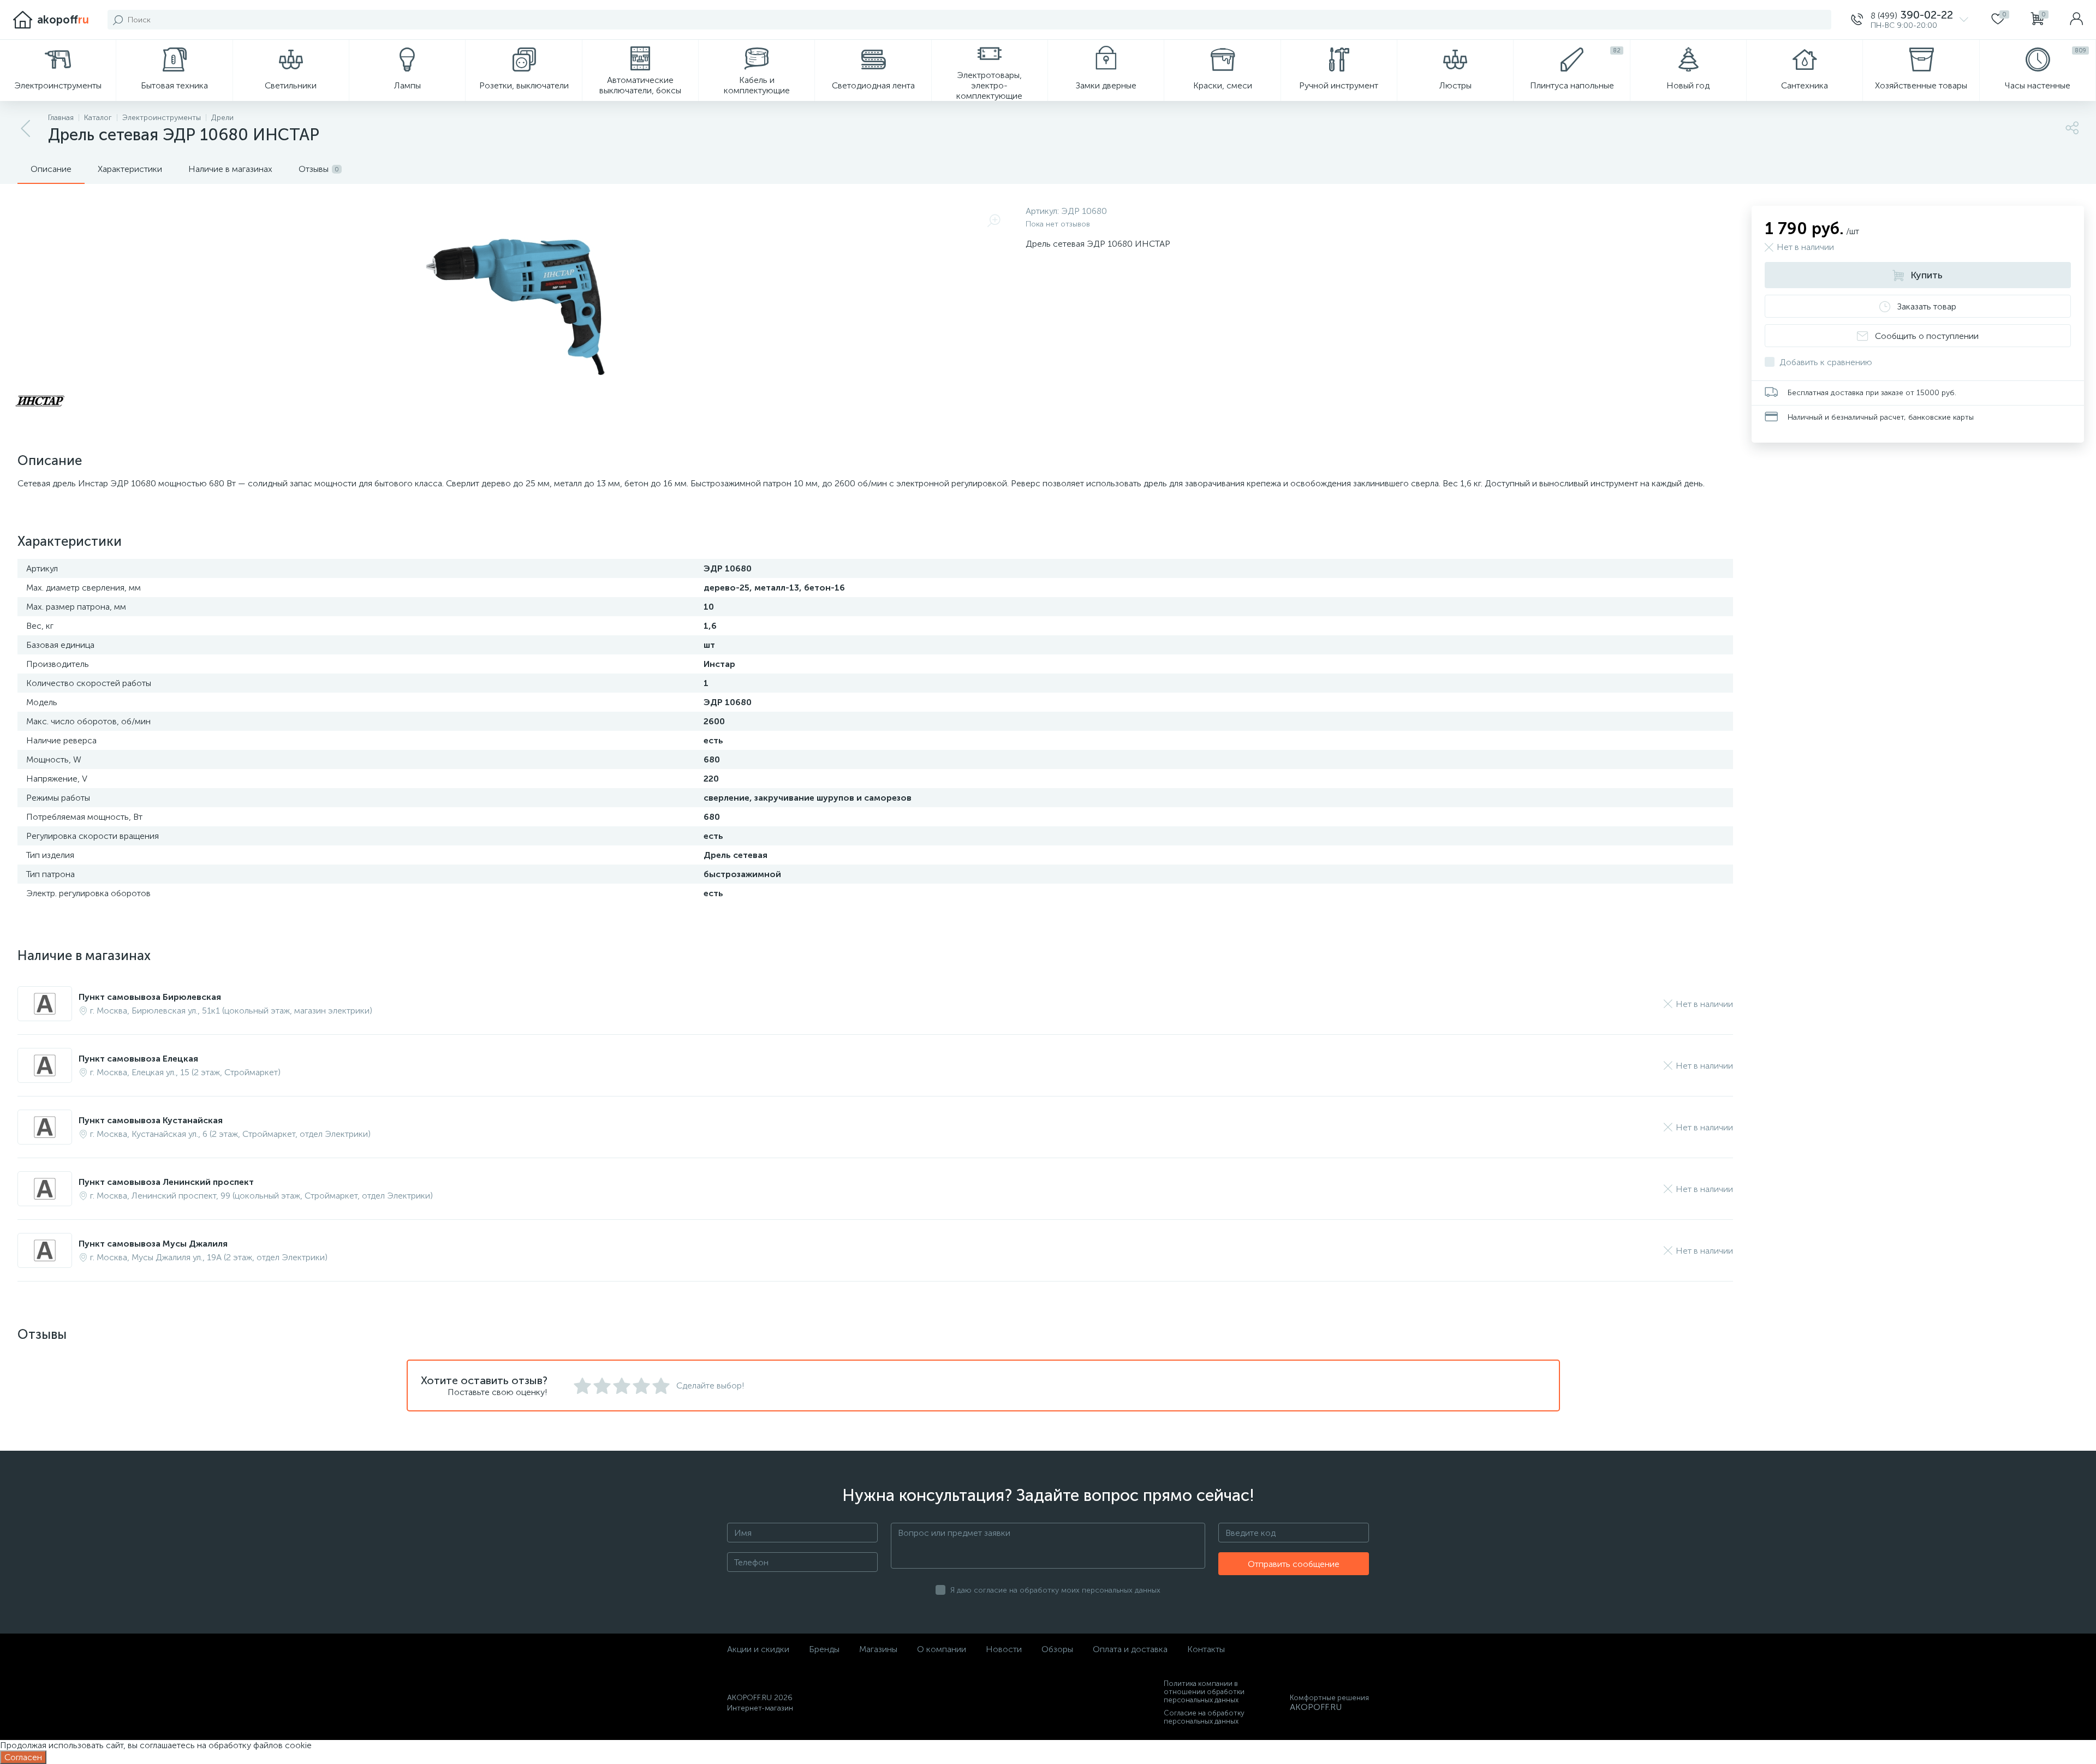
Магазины (878, 1649)
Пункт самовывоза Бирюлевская (150, 997)
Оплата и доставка (1130, 1649)
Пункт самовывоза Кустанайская (151, 1120)
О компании (942, 1649)
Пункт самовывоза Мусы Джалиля (153, 1244)
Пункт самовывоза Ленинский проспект (166, 1182)
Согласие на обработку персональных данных (1204, 1717)
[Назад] (26, 129)
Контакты (1206, 1649)
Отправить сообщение (1294, 1564)
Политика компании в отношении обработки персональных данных (1204, 1692)
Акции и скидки (758, 1649)
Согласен (23, 1757)
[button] (1910, 20)
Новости (1004, 1649)
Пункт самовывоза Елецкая (138, 1059)
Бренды (824, 1649)
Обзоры (1057, 1649)
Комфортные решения (1329, 1698)
